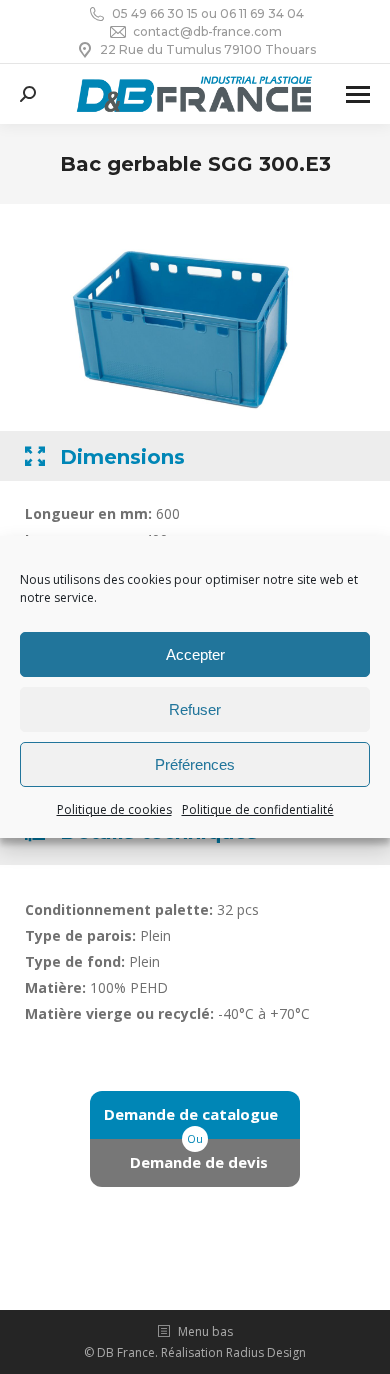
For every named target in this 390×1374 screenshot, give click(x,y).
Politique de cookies (114, 809)
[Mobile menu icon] (358, 94)
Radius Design (266, 1352)
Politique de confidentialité (258, 809)
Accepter (195, 654)
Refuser (195, 709)
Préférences (195, 764)
